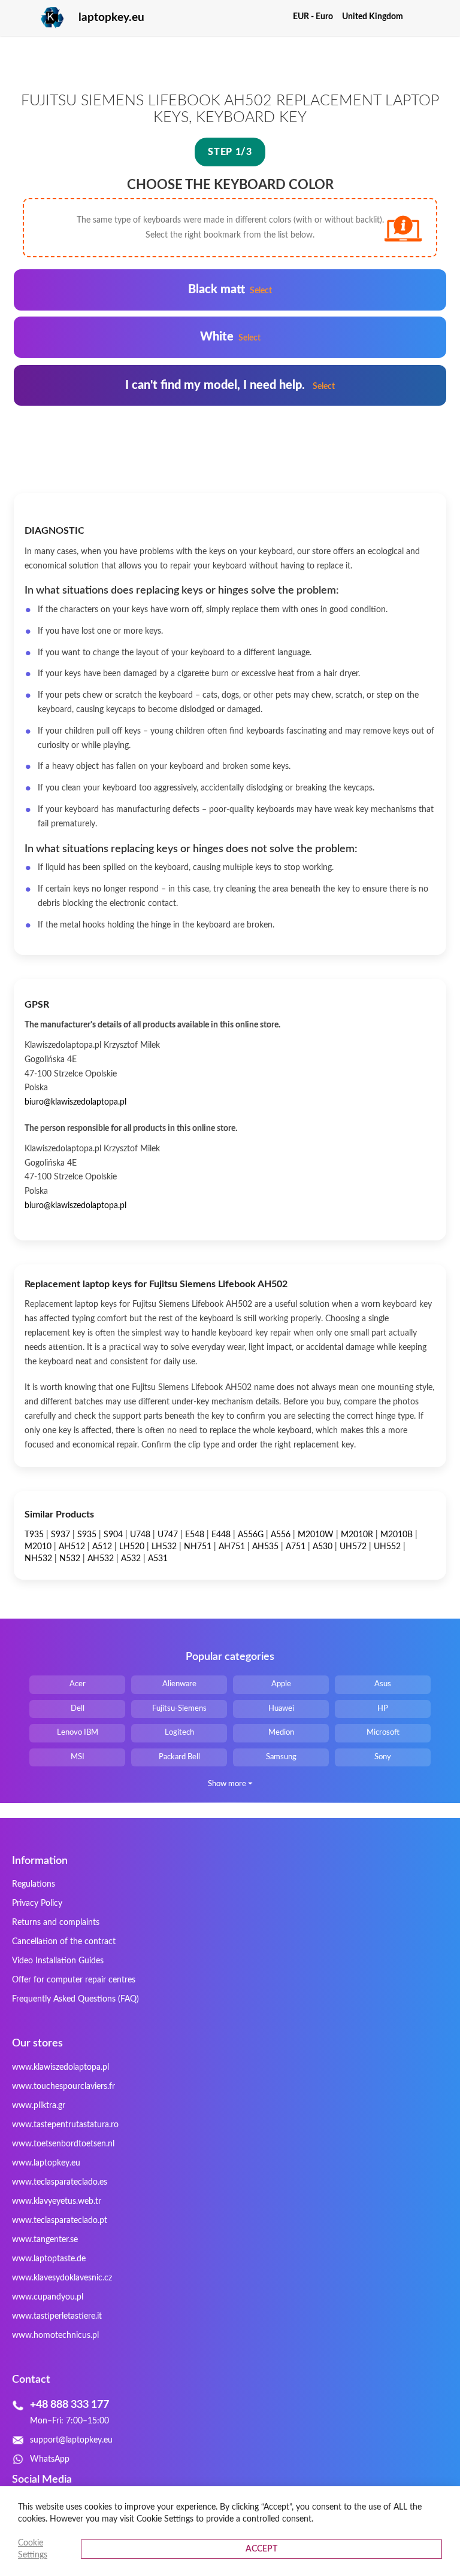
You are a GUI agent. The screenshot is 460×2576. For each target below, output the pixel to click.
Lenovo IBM (78, 1733)
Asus (383, 1684)
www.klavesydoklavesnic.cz (62, 2278)
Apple (281, 1684)
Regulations (34, 1884)
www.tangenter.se (45, 2240)
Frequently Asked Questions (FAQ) (75, 1999)
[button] (317, 17)
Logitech (179, 1733)
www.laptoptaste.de (49, 2259)
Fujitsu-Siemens (179, 1709)
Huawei (281, 1709)
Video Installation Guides (58, 1961)
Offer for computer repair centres (74, 1980)
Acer (78, 1684)
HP (383, 1709)
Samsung (281, 1757)
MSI (78, 1757)
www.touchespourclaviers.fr (63, 2087)
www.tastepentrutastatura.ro (65, 2125)
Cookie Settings (33, 2549)
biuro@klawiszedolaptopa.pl (75, 1102)
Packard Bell (179, 1757)
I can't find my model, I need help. (230, 385)
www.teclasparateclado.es (60, 2182)
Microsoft (383, 1733)
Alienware (179, 1684)
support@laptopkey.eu (71, 2440)
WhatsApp (50, 2459)
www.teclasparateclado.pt (60, 2221)
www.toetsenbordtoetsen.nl (63, 2144)
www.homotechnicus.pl (55, 2335)
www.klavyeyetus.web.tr (57, 2201)
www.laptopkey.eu (46, 2163)
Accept (261, 2549)
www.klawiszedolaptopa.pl (60, 2067)
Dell (78, 1709)
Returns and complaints (56, 1923)
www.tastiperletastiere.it (57, 2316)
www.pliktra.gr (39, 2106)
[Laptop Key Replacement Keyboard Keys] (39, 18)
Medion (281, 1733)
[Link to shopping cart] (420, 17)
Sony (383, 1757)
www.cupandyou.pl (48, 2297)
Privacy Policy (37, 1903)
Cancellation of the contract (64, 1942)
